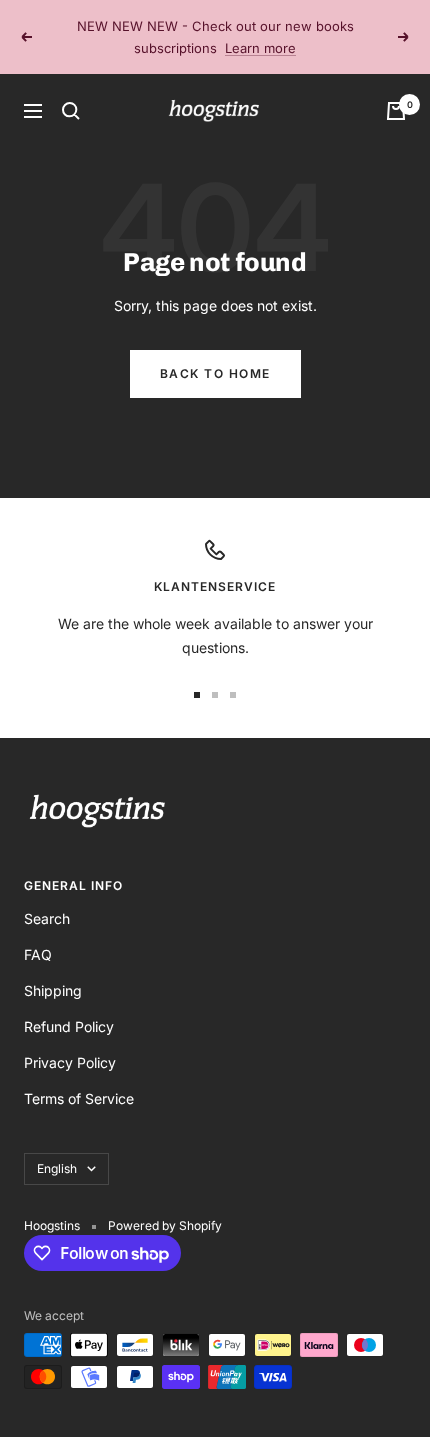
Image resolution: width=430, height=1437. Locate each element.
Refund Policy (69, 1026)
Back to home (215, 373)
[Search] (71, 111)
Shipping (53, 990)
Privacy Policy (70, 1062)
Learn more (260, 48)
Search (47, 918)
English (57, 1168)
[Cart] (396, 111)
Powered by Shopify (165, 1225)
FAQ (38, 954)
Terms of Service (79, 1098)
